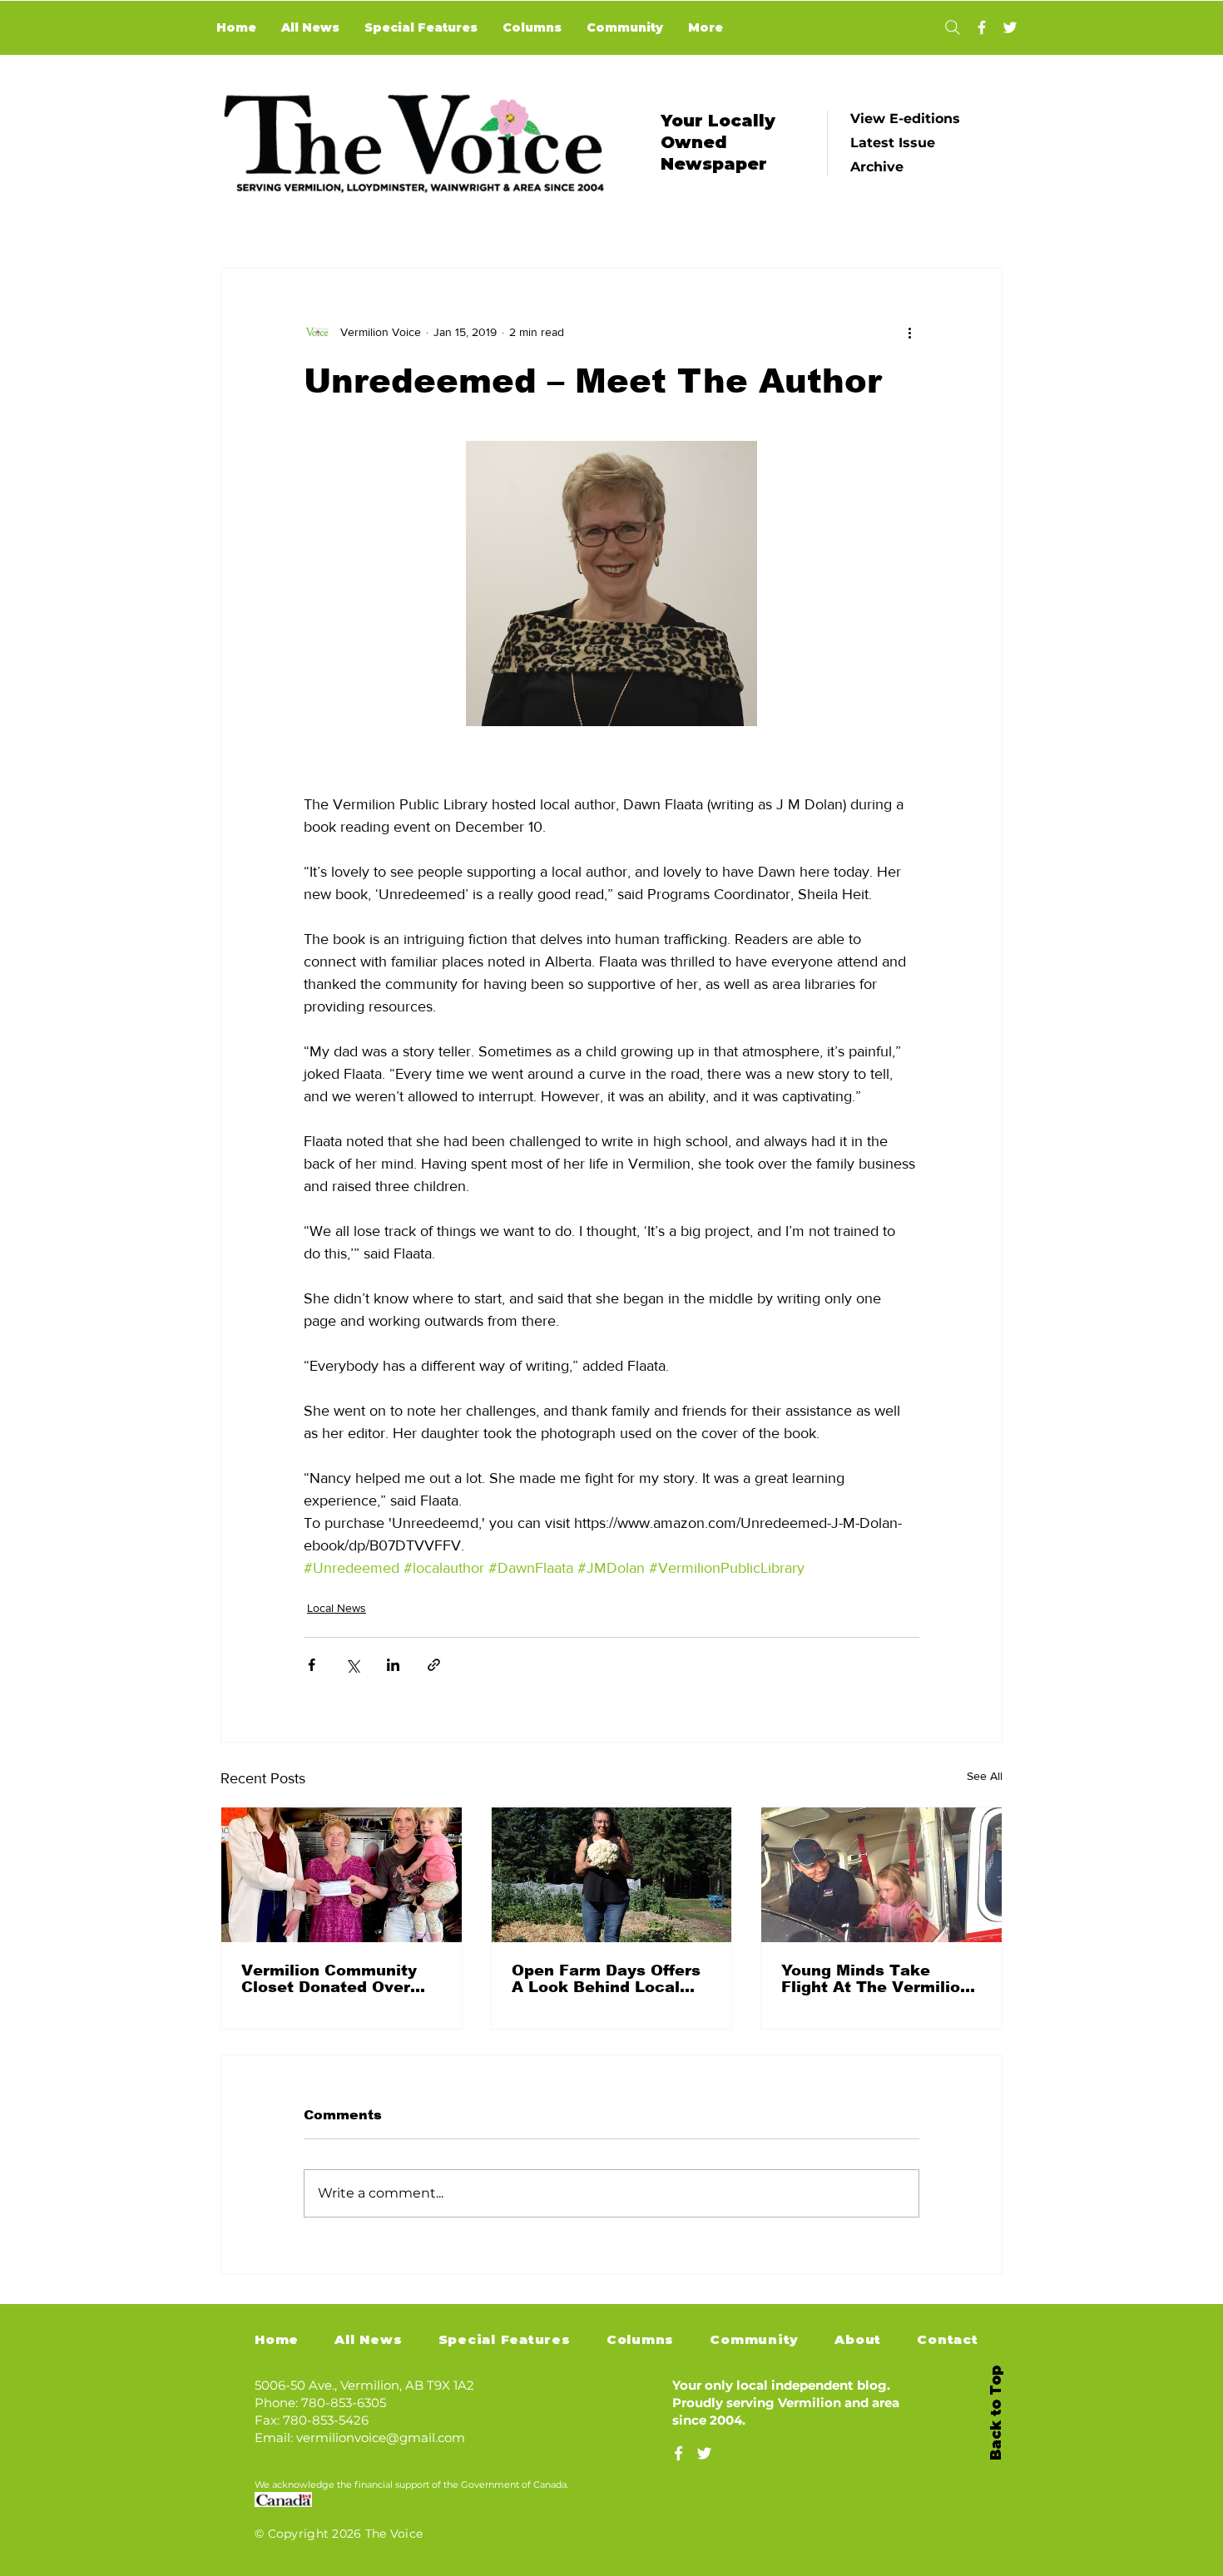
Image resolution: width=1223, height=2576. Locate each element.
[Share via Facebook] (312, 1665)
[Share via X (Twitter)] (352, 1665)
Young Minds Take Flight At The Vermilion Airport (876, 1979)
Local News (337, 1608)
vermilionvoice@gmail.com (381, 2438)
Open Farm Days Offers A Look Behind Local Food (606, 1979)
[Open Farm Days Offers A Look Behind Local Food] (612, 1875)
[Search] (952, 27)
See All (985, 1776)
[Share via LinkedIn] (393, 1665)
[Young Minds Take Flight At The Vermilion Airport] (881, 1875)
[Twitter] (1010, 27)
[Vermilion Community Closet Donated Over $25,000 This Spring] (342, 1875)
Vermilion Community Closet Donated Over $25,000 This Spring (329, 1979)
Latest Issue (893, 143)
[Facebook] (982, 27)
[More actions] (909, 332)
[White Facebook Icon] (678, 2453)
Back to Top (996, 2413)
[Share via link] (434, 1665)
